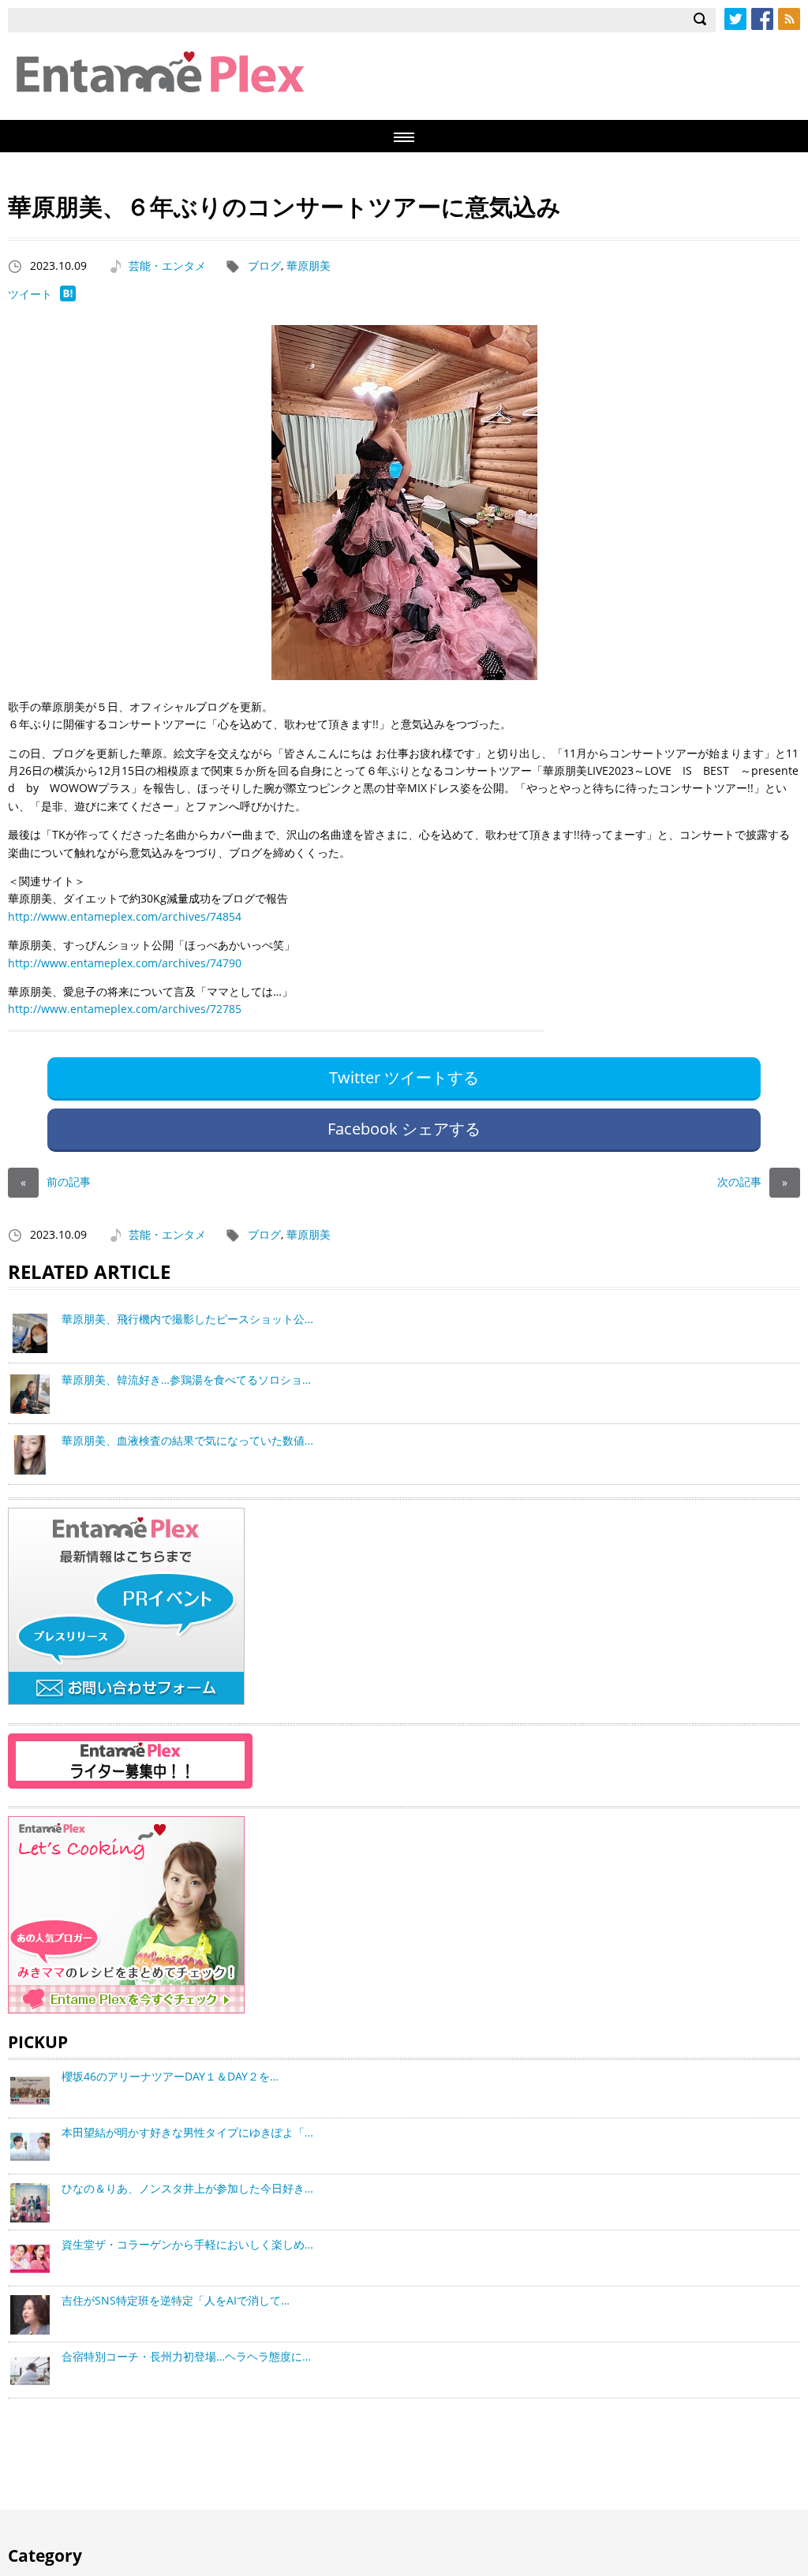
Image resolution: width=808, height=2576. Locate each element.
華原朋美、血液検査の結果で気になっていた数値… (187, 1440)
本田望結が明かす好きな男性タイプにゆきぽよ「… (187, 2132)
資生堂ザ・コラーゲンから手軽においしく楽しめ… (187, 2244)
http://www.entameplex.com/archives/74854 (125, 916)
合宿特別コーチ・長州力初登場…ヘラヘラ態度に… (186, 2356)
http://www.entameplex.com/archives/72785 (125, 1009)
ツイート (30, 294)
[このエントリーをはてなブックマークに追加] (68, 297)
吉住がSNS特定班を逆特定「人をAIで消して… (176, 2300)
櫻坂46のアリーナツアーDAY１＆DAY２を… (170, 2076)
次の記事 (752, 1181)
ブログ (264, 265)
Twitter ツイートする (404, 1077)
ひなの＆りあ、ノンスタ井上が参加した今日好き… (187, 2188)
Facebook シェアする (404, 1129)
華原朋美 (309, 265)
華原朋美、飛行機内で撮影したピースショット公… (187, 1319)
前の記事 (56, 1181)
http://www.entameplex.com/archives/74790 (125, 963)
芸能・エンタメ (167, 265)
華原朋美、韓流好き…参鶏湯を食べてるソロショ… (186, 1380)
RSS (789, 19)
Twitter (735, 19)
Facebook (762, 19)
